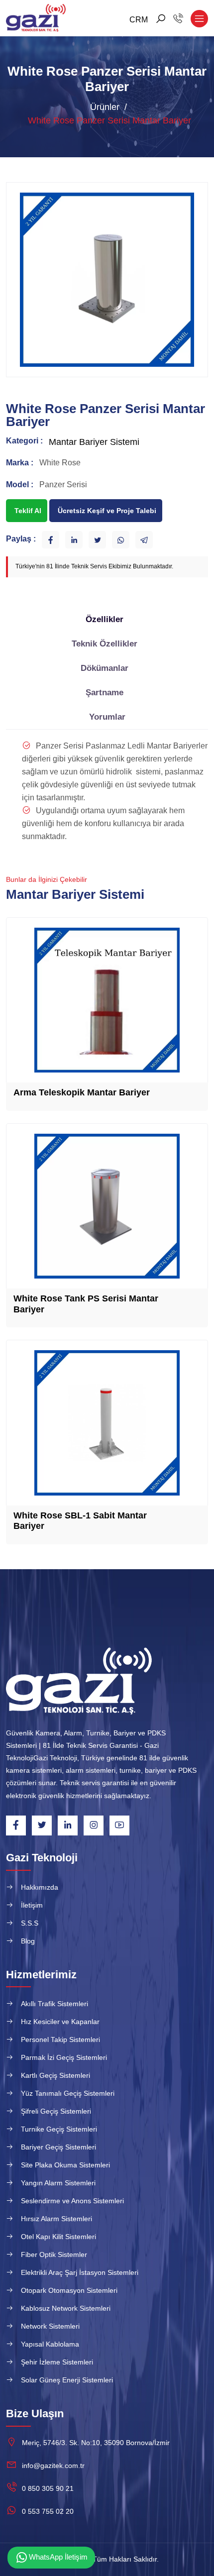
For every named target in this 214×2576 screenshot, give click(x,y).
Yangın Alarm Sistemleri (58, 2183)
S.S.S (30, 1923)
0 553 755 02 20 (48, 2511)
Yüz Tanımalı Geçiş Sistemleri (68, 2093)
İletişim (32, 1905)
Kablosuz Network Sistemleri (66, 2308)
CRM (139, 20)
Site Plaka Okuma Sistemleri (65, 2165)
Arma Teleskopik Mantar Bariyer (82, 1092)
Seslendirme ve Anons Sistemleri (72, 2201)
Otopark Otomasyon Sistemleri (69, 2290)
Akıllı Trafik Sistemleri (54, 2004)
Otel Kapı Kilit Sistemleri (58, 2237)
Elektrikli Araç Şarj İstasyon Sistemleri (80, 2272)
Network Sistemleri (50, 2326)
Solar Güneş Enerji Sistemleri (67, 2380)
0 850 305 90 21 (48, 2488)
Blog (28, 1941)
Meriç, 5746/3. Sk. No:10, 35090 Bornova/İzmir (96, 2443)
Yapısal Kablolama (50, 2344)
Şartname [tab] (105, 693)
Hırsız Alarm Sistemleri (56, 2219)
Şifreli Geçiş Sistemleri (56, 2111)
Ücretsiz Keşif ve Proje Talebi (107, 511)
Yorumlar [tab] (107, 717)
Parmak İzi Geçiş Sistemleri (64, 2057)
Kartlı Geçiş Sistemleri (55, 2075)
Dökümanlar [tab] (105, 668)
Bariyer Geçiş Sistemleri (58, 2147)
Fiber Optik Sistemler (54, 2254)
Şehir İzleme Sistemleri (57, 2362)
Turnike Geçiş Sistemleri (59, 2129)
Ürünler (105, 107)
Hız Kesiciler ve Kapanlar (60, 2022)
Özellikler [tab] (105, 619)
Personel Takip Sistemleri (60, 2039)
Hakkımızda (40, 1887)
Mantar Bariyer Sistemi (94, 442)
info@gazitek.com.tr (53, 2466)
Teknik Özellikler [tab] (105, 644)
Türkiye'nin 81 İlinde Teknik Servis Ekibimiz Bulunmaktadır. (94, 566)
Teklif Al (28, 511)
